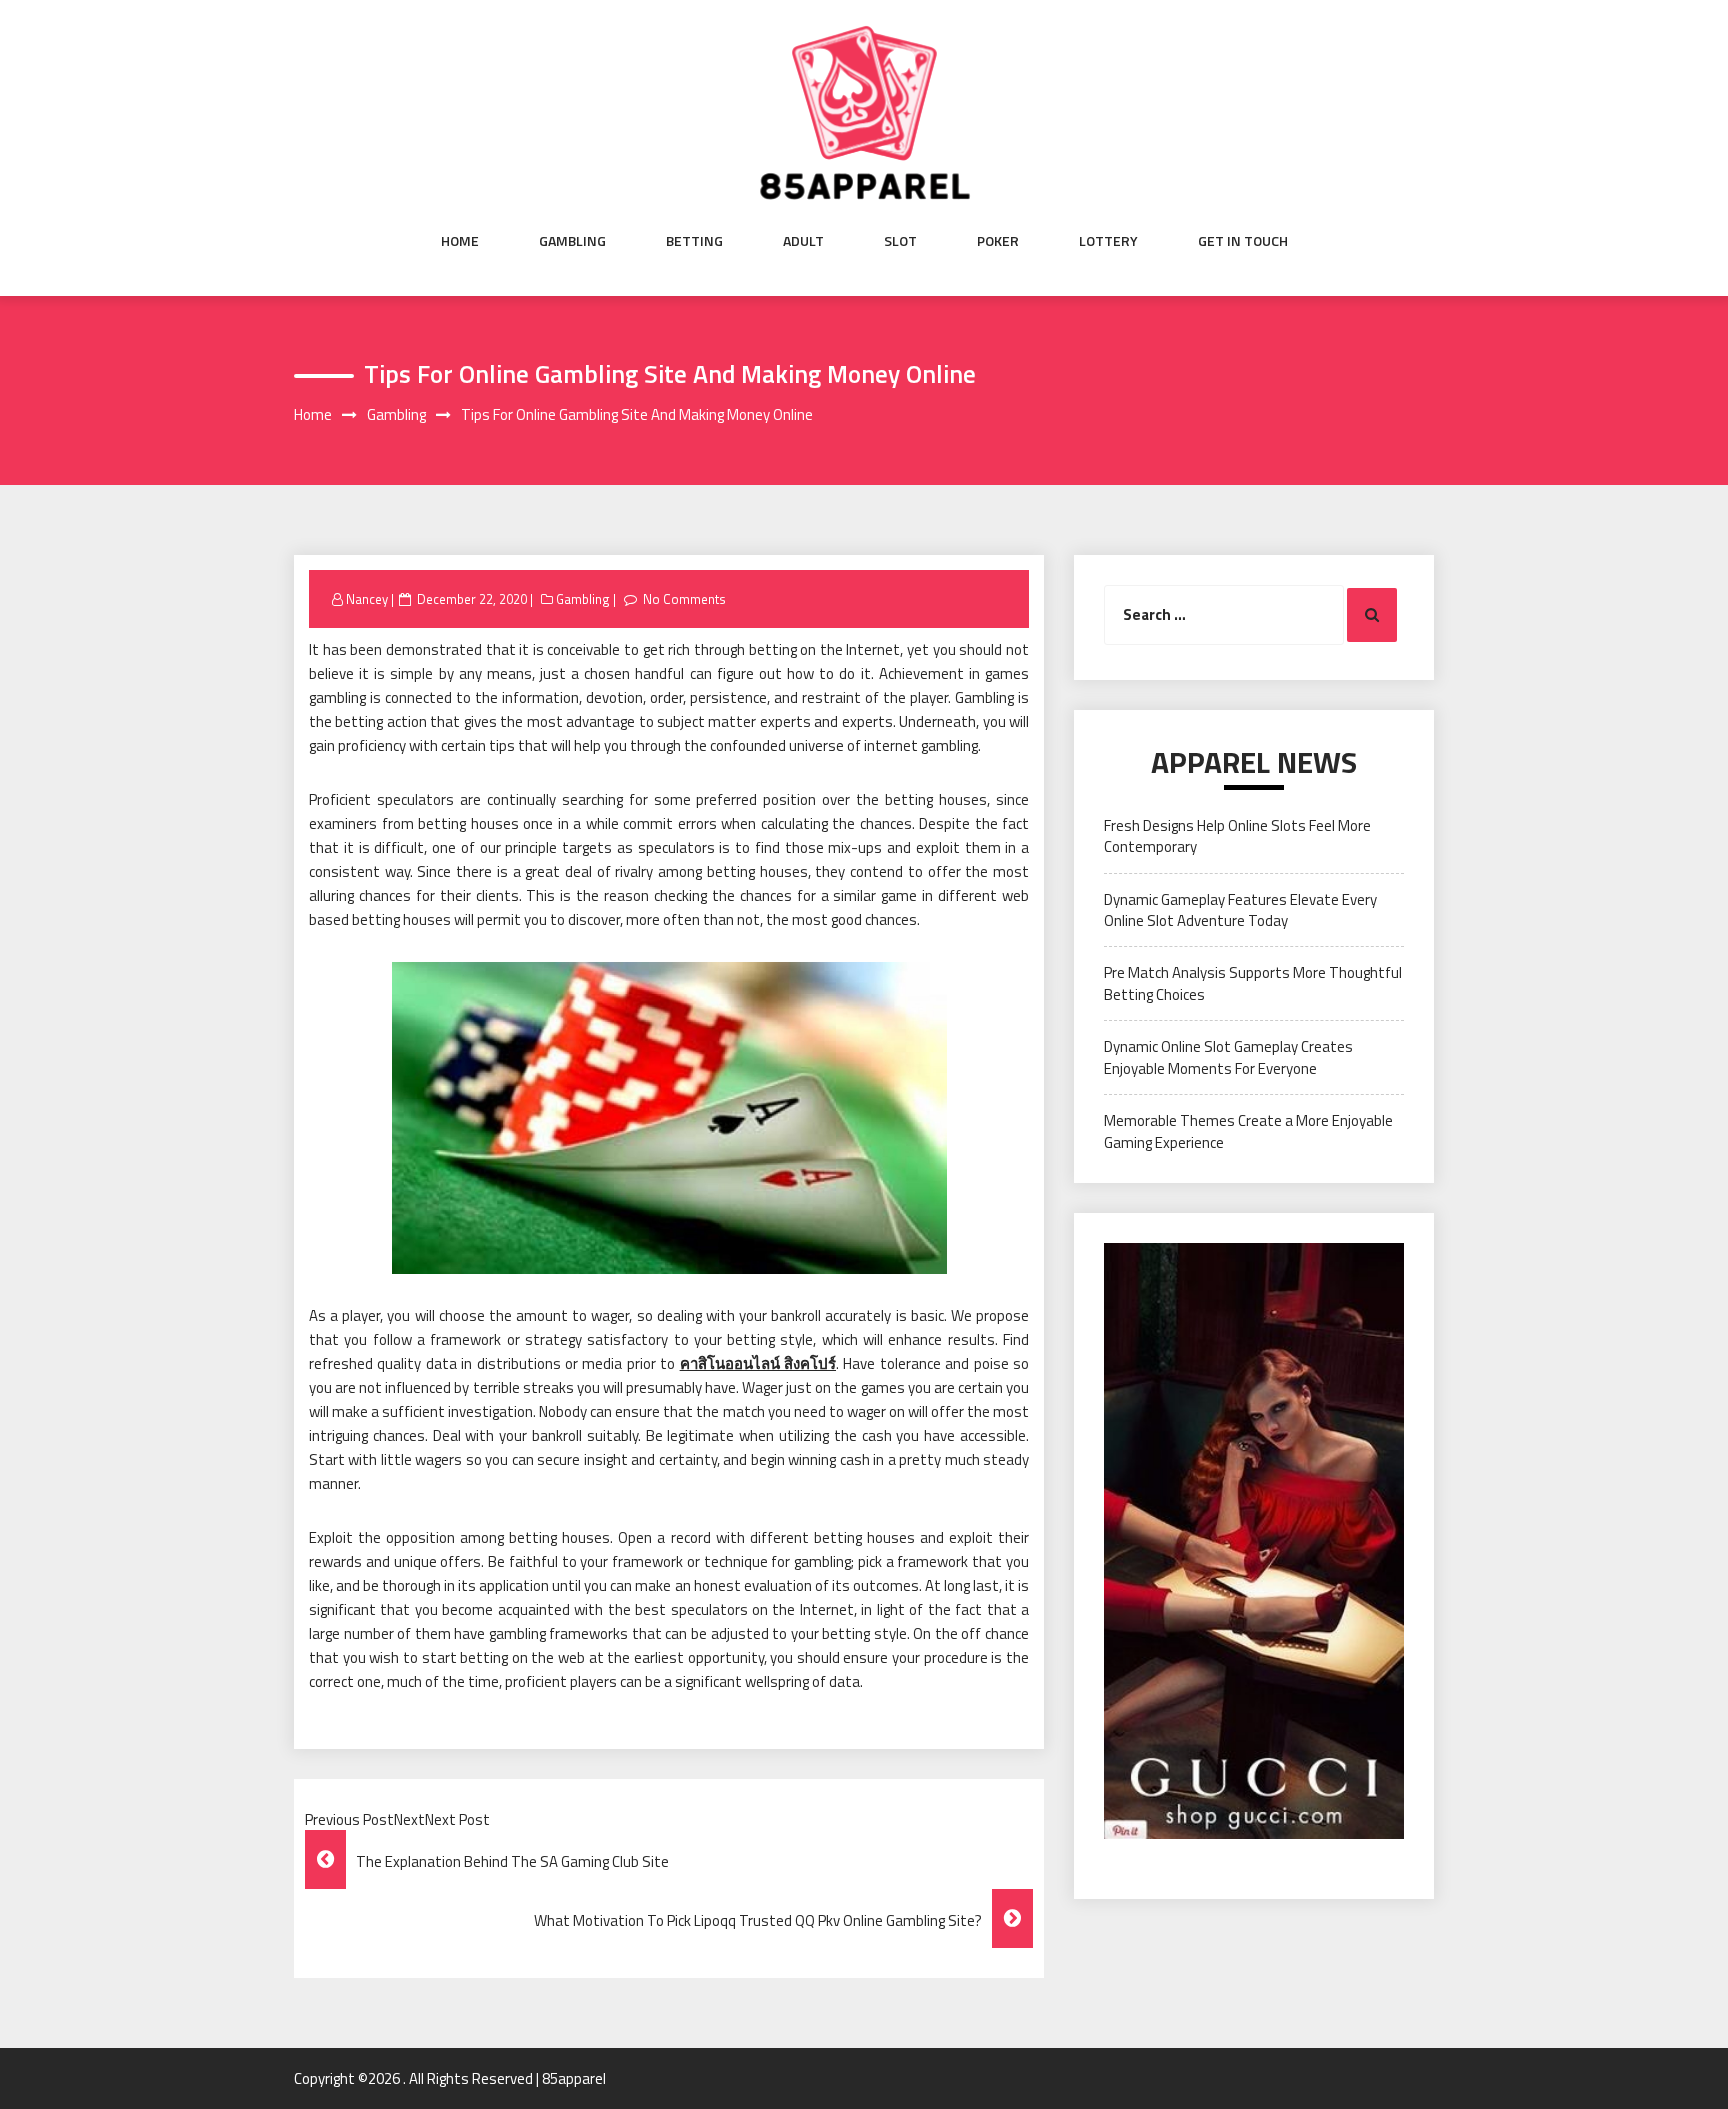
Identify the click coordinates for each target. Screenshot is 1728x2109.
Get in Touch (1243, 241)
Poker (998, 241)
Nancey (367, 599)
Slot (900, 241)
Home (460, 241)
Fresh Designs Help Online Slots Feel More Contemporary (1237, 836)
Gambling (572, 241)
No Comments (684, 599)
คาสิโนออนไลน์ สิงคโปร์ (758, 1363)
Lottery (1108, 241)
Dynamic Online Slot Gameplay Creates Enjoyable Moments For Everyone (1228, 1057)
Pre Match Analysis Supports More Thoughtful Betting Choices (1253, 983)
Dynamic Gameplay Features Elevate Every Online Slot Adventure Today (1240, 910)
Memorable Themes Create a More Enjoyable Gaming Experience (1248, 1131)
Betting (694, 241)
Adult (803, 241)
